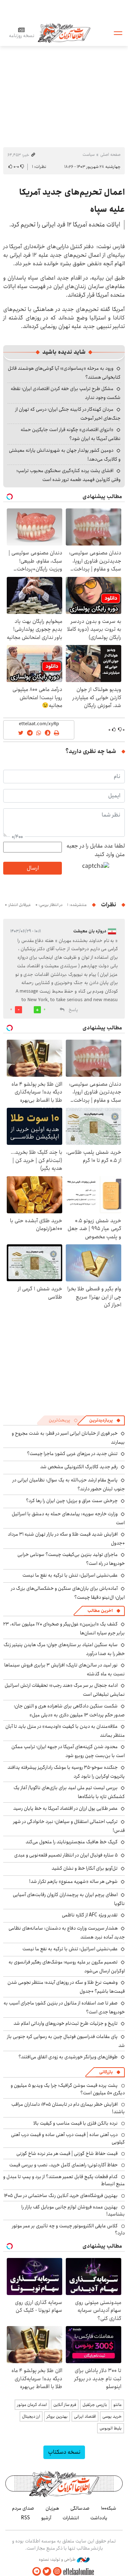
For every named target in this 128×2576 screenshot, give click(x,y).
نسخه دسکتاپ (64, 2452)
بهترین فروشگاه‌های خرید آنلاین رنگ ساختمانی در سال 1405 (61, 2196)
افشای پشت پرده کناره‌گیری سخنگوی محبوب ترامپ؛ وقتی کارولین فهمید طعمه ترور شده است (68, 475)
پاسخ (73, 1010)
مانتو (118, 2405)
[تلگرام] (37, 2572)
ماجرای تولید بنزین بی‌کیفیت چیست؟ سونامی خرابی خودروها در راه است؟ (71, 1559)
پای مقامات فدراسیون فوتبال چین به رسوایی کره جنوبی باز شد (66, 2041)
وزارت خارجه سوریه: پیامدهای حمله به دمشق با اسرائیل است (68, 1518)
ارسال (33, 868)
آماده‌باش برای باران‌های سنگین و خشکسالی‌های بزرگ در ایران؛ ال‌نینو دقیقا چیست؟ (68, 1593)
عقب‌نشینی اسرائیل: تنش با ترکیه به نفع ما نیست (70, 1575)
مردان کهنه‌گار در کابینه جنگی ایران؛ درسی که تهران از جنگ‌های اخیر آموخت (68, 414)
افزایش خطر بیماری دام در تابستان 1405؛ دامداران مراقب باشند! (68, 2108)
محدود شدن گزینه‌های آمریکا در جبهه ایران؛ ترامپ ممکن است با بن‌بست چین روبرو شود (68, 1751)
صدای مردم (23, 2508)
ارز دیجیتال (31, 2416)
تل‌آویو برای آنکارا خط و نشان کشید (85, 1868)
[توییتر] (47, 2572)
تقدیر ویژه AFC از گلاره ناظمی (90, 1915)
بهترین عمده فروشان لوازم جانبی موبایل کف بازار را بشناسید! (73, 2211)
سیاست (89, 155)
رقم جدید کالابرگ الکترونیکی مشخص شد (79, 1467)
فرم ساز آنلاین (65, 2405)
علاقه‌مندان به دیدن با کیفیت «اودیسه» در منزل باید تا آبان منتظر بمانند (65, 1731)
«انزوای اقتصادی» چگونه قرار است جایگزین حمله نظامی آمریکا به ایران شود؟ (71, 434)
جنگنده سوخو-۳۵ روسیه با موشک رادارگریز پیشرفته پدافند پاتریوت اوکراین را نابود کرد (66, 1772)
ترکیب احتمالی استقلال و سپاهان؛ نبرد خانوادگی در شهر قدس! (69, 1826)
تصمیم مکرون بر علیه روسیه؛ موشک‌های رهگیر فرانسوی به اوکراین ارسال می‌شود (67, 1966)
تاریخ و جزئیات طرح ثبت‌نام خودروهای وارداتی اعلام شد (66, 2023)
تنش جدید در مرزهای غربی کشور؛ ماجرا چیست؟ (72, 1454)
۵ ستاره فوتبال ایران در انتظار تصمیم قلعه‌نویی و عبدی (66, 1855)
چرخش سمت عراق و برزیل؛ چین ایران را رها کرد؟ (72, 1501)
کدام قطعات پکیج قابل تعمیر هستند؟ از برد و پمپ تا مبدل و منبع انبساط (64, 2180)
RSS (25, 2518)
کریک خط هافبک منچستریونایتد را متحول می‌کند (72, 1842)
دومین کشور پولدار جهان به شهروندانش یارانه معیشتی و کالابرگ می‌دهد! (65, 455)
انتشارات (71, 2518)
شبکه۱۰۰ (109, 2508)
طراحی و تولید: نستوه (58, 2560)
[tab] (105, 1420)
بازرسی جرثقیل (95, 2405)
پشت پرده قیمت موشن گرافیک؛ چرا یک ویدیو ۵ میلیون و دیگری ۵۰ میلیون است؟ (68, 2089)
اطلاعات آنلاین (64, 33)
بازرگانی (106, 2072)
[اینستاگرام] (57, 2572)
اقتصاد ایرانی (85, 2416)
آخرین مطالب (100, 1611)
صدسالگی (80, 2508)
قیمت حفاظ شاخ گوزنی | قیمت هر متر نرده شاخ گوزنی (67, 2154)
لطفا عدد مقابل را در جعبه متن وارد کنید (96, 850)
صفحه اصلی (110, 155)
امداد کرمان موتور (32, 2405)
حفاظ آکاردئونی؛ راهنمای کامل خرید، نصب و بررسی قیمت (63, 2165)
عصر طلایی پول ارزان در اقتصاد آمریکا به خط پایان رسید (65, 1808)
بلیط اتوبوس (111, 2428)
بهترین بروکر (57, 2416)
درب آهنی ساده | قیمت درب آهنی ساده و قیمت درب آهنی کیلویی (68, 2138)
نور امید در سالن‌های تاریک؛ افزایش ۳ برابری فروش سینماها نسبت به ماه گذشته (65, 1669)
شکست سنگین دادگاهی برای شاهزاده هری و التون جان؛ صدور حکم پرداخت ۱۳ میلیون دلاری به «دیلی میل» (69, 1710)
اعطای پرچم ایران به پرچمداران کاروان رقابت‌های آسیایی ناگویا (69, 1899)
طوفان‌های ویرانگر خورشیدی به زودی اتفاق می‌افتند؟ (68, 2057)
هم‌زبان (52, 2508)
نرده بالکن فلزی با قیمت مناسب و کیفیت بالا (76, 2123)
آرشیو (46, 2518)
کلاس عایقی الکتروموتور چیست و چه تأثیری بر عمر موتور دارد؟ (68, 2229)
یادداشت (99, 2518)
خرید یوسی (112, 2416)
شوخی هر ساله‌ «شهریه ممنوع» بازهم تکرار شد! (73, 1881)
